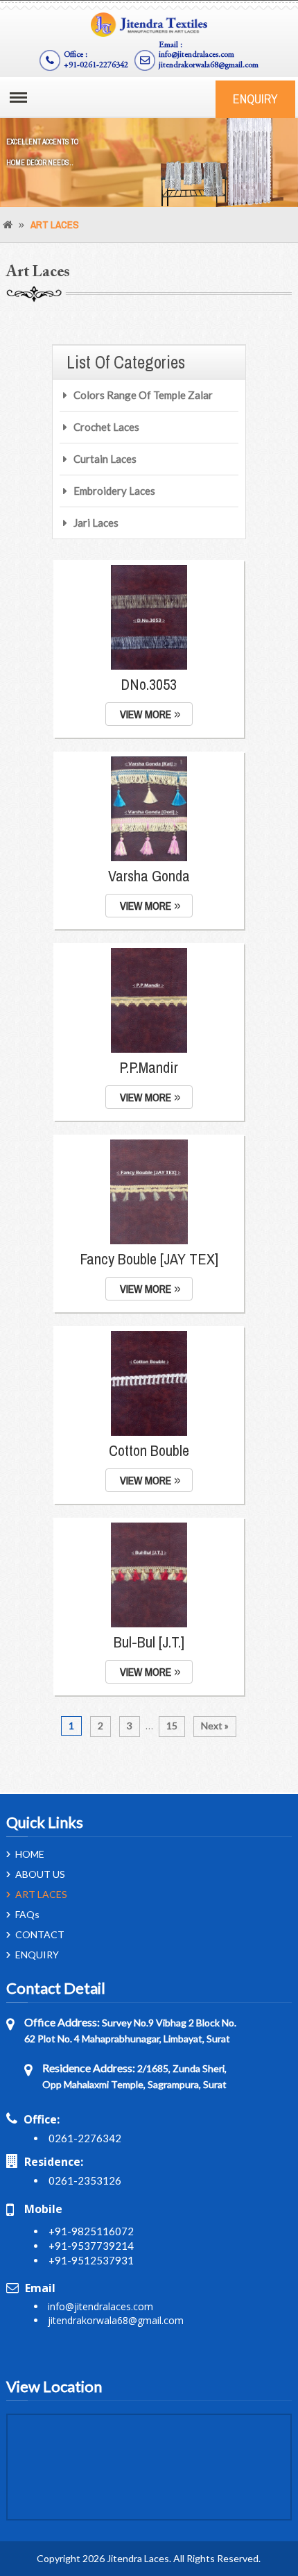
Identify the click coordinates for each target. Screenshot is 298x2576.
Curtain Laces (105, 459)
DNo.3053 (149, 684)
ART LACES (41, 1895)
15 (172, 1726)
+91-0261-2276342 (96, 65)
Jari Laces (96, 523)
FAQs (27, 1915)
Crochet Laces (106, 427)
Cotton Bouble (149, 1450)
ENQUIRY (255, 99)
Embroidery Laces (114, 491)
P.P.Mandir (149, 1067)
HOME (30, 1854)
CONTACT (40, 1935)
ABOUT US (40, 1874)
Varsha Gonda (149, 876)
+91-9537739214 (91, 2246)
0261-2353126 (85, 2180)
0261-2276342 (85, 2138)
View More (146, 714)
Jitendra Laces (138, 2558)
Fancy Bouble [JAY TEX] (149, 1259)
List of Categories (126, 362)
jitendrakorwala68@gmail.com (209, 65)
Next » (215, 1726)
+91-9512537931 (91, 2260)
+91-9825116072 (91, 2231)
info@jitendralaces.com (196, 55)
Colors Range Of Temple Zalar (143, 395)
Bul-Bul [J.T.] (149, 1642)
